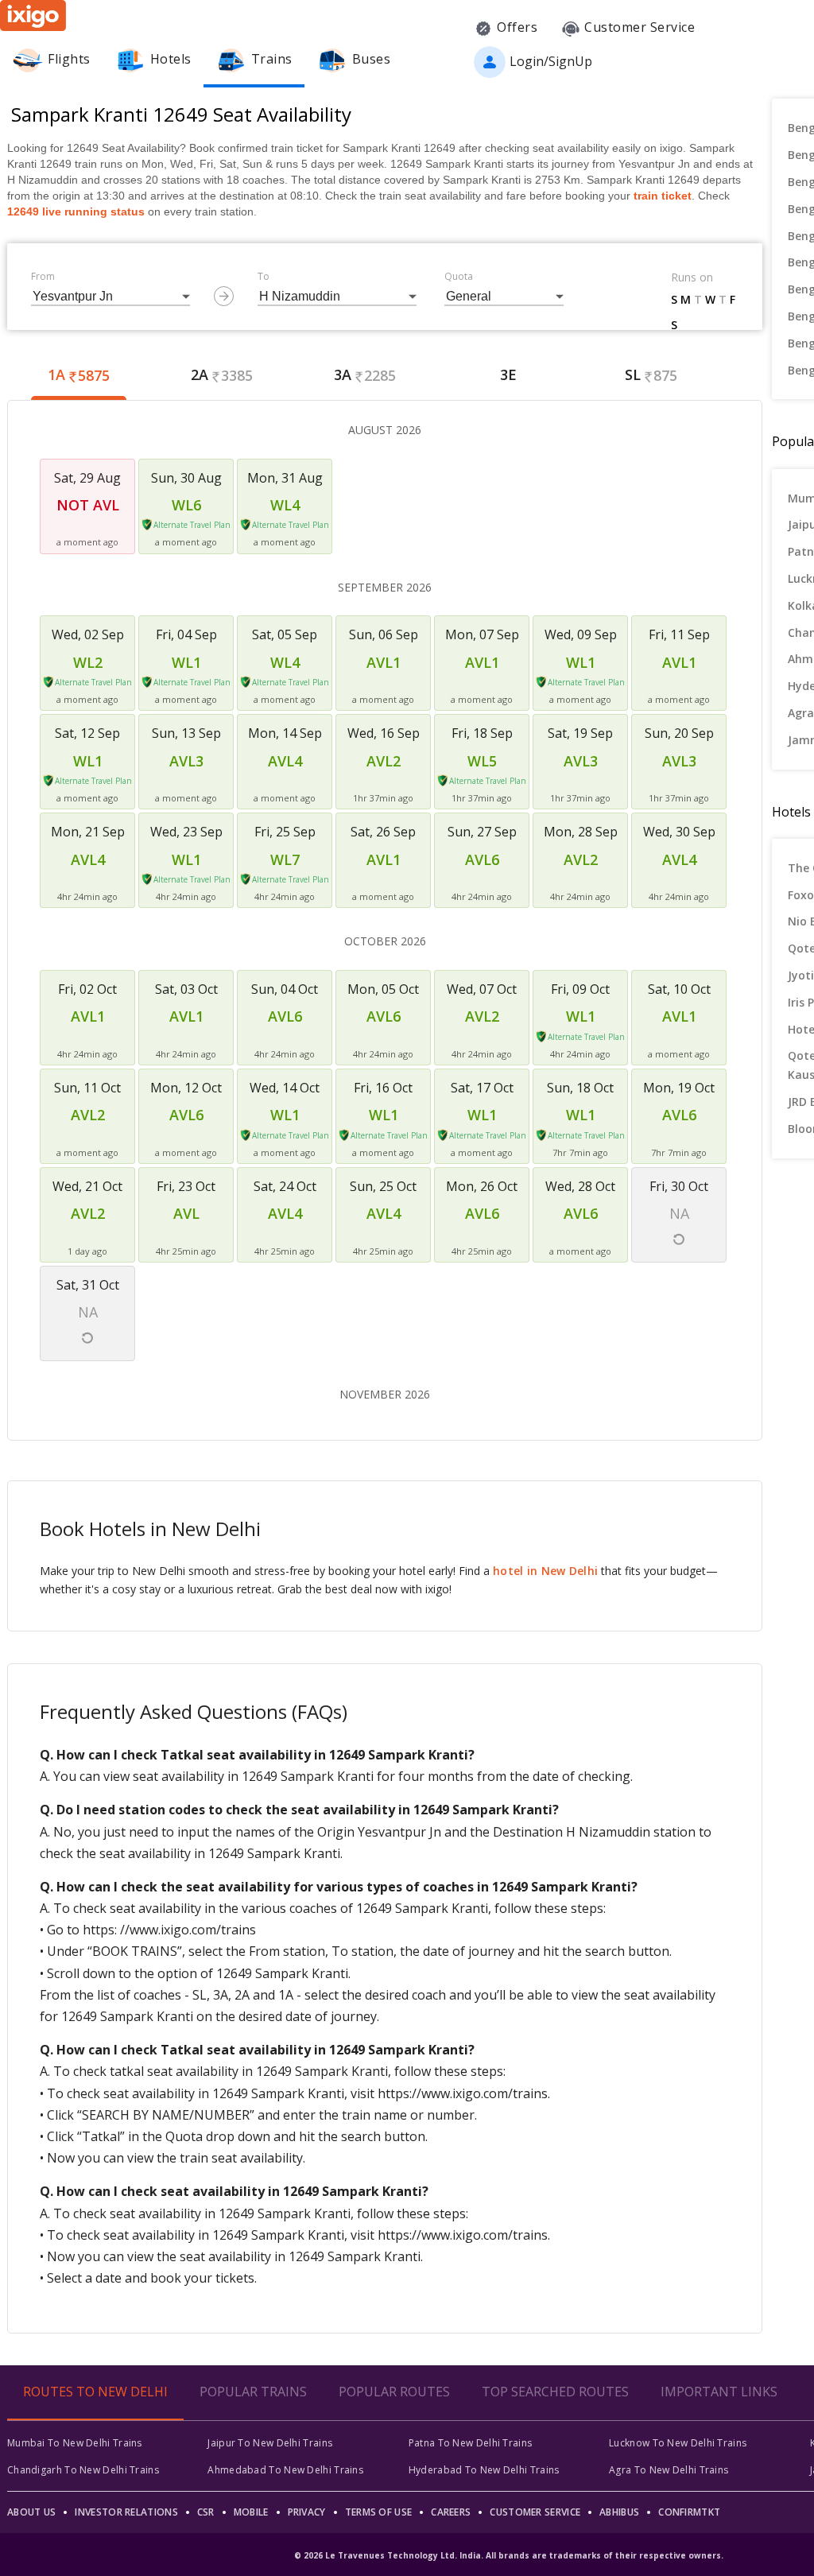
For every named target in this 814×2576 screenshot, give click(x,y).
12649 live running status (76, 211)
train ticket (663, 196)
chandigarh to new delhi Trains (83, 2470)
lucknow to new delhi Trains (678, 2443)
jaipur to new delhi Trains (270, 2443)
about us (31, 2512)
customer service (535, 2512)
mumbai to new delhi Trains (75, 2443)
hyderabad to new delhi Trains (484, 2470)
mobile (251, 2512)
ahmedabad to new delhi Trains (285, 2470)
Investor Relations (126, 2512)
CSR (206, 2512)
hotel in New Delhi (545, 1571)
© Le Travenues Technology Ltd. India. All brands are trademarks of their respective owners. (509, 2555)
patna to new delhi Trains (471, 2443)
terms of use (379, 2512)
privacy (307, 2512)
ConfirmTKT (689, 2512)
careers (451, 2512)
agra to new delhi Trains (669, 2470)
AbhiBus (619, 2512)
